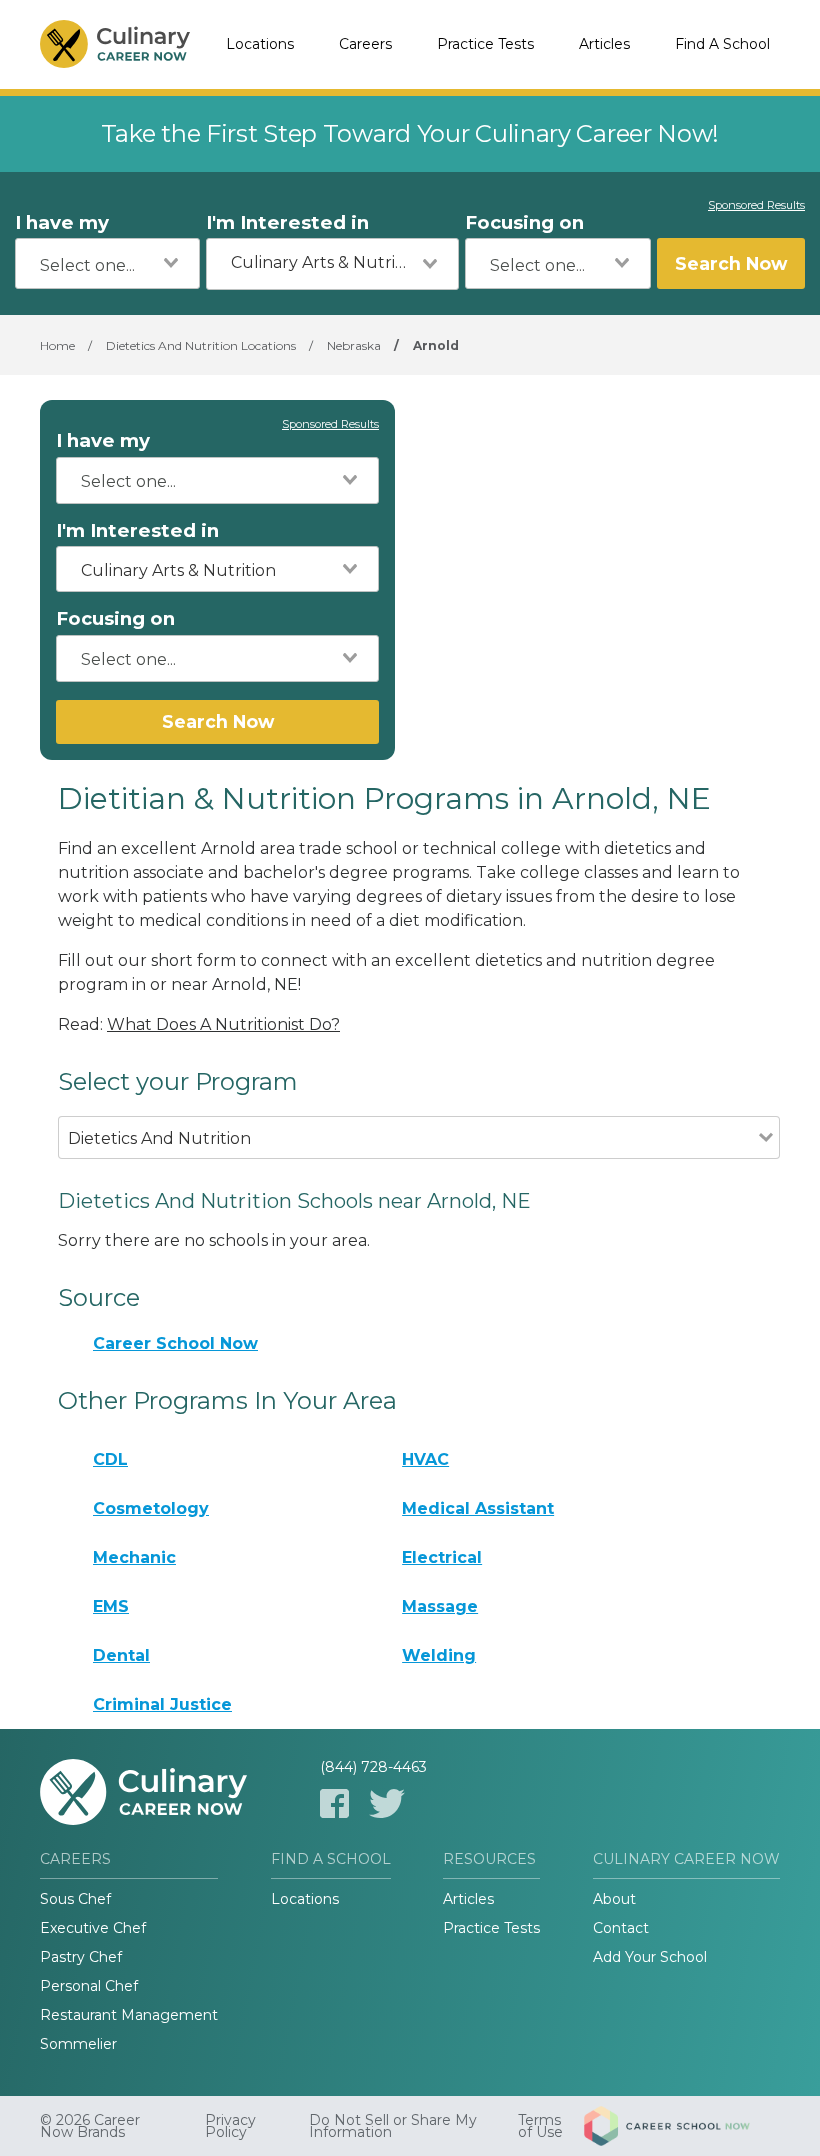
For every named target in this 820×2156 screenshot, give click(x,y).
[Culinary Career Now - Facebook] (334, 1803)
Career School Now (175, 1343)
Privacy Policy (230, 2126)
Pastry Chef (81, 1957)
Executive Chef (93, 1928)
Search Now (731, 263)
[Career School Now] (682, 2126)
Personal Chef (89, 1986)
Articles (604, 44)
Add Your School (650, 1957)
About (614, 1899)
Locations (260, 44)
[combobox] (107, 263)
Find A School (722, 44)
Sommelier (78, 2044)
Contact (621, 1928)
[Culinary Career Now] (115, 45)
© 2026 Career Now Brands (90, 2126)
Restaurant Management (129, 2015)
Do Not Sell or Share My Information (393, 2126)
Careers (365, 44)
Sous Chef (75, 1899)
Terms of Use (540, 2126)
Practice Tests (485, 44)
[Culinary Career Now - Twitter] (387, 1803)
